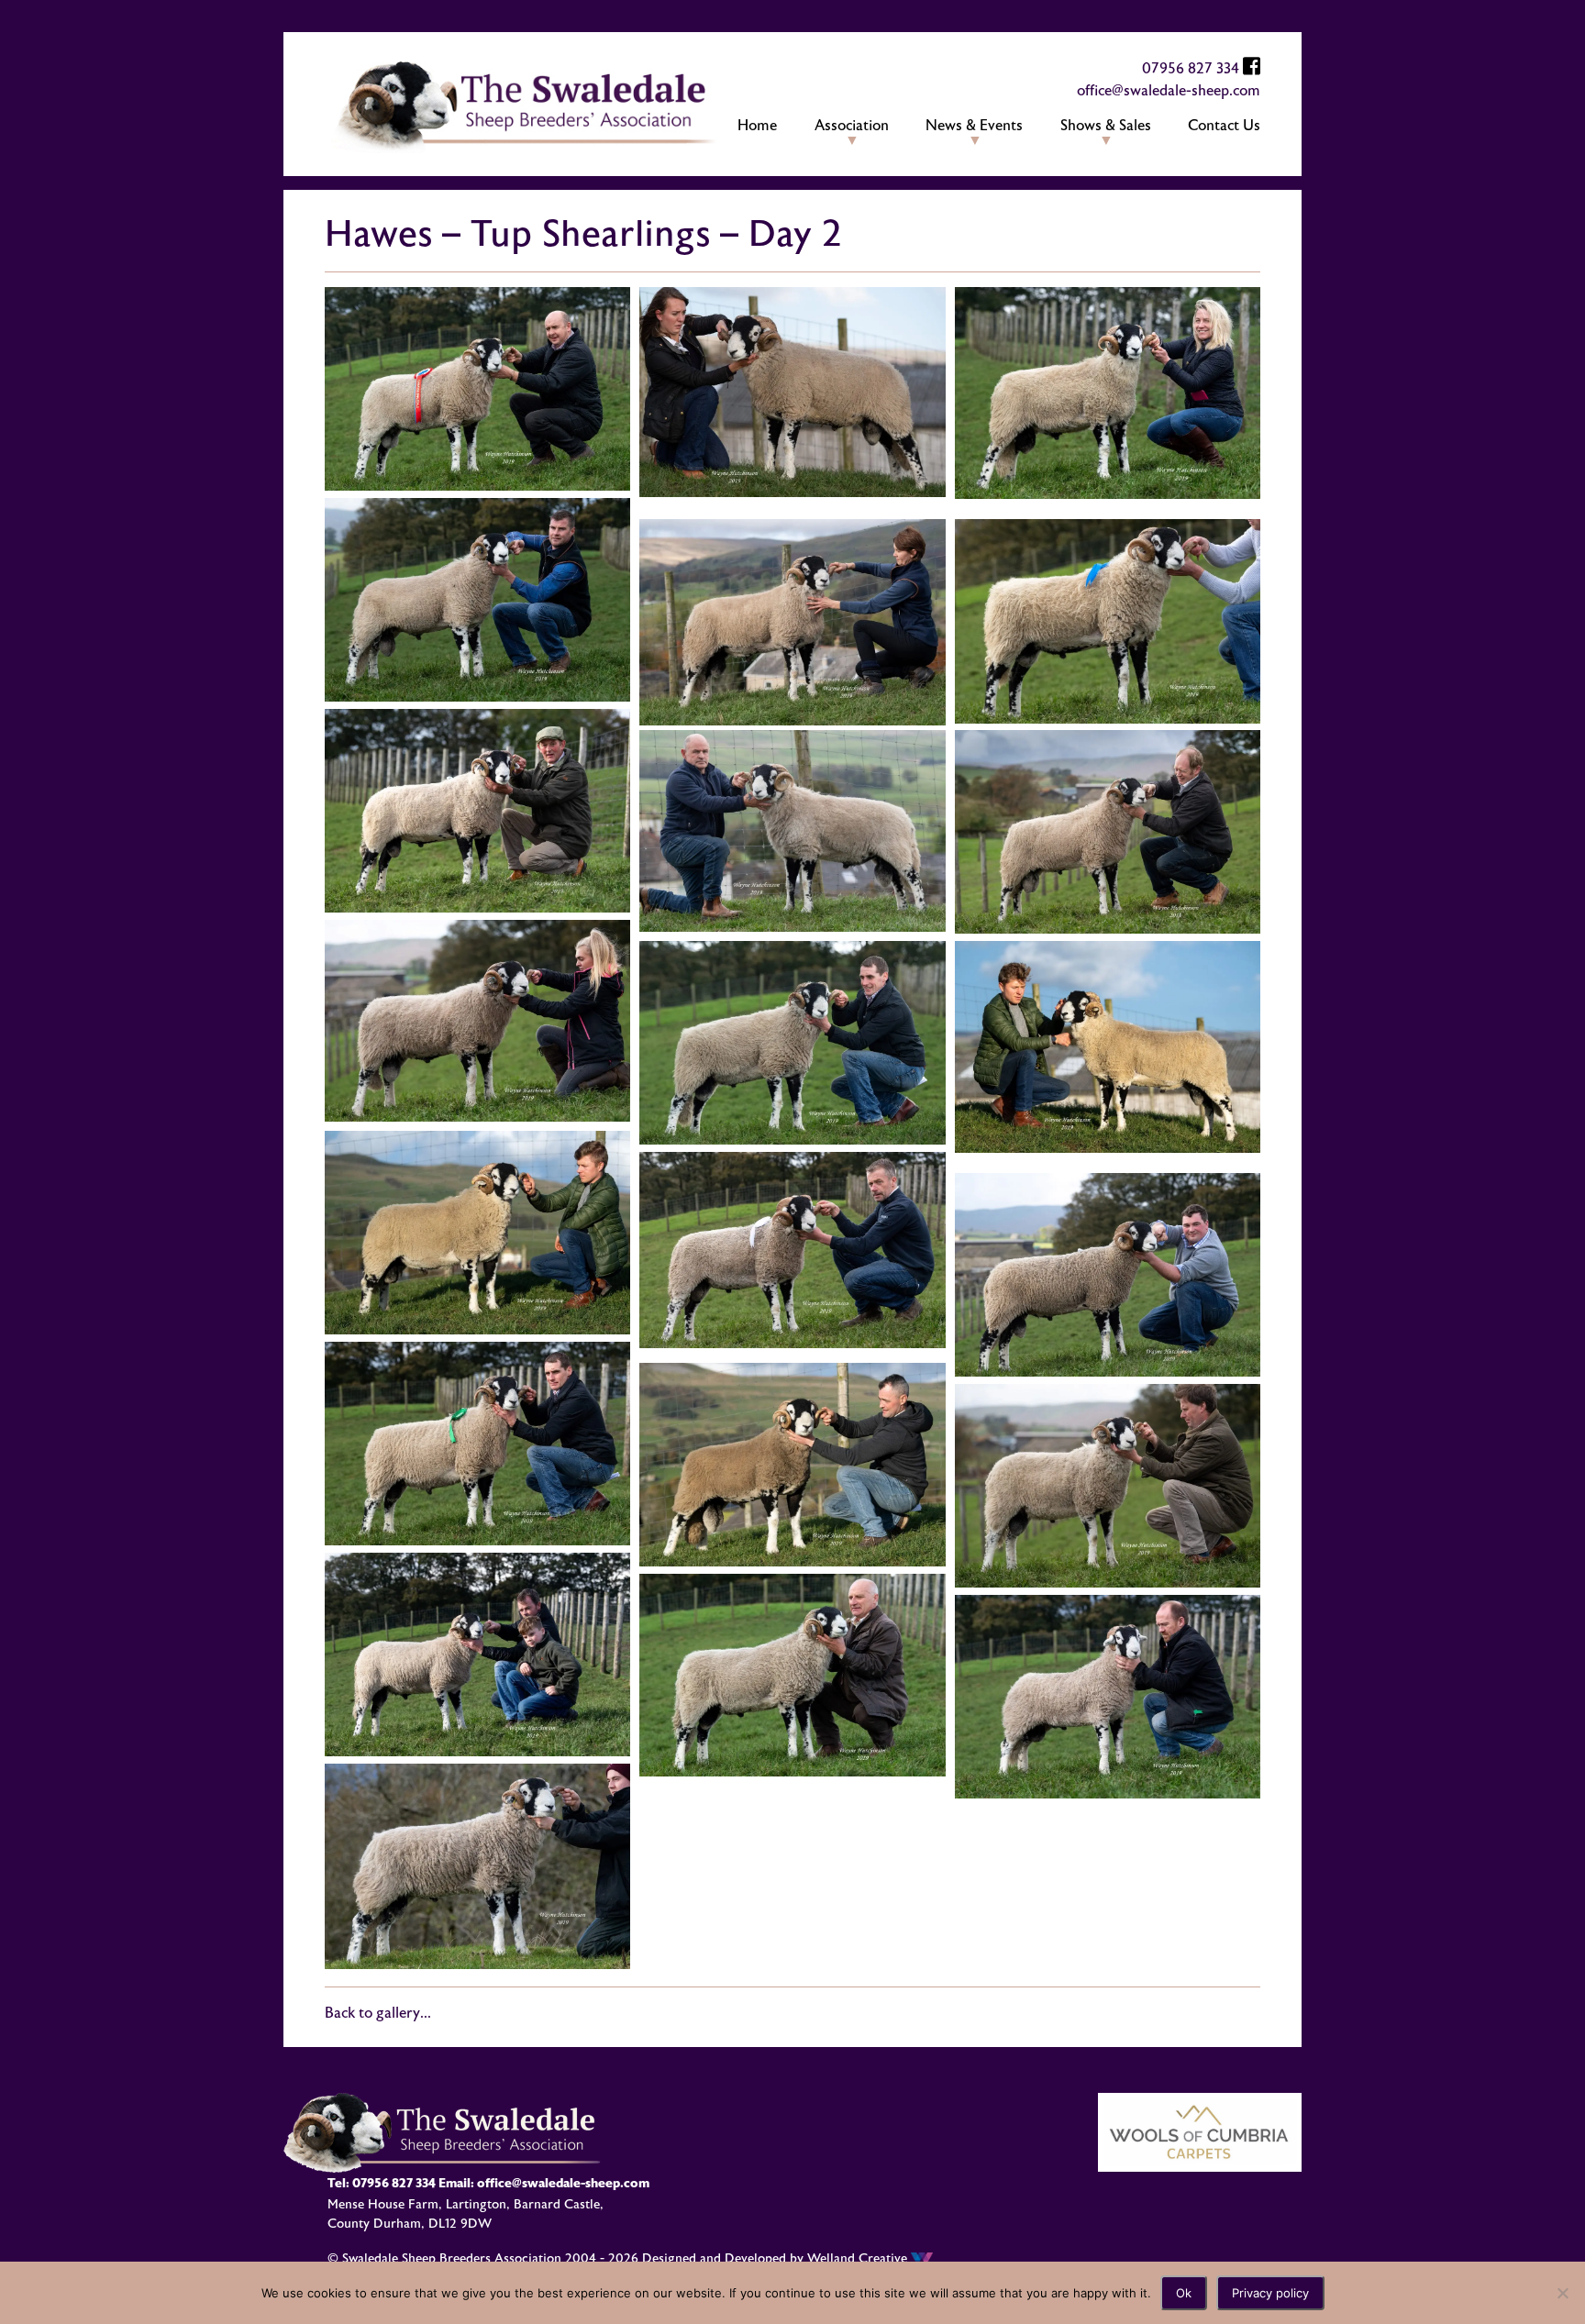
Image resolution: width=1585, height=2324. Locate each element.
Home (757, 126)
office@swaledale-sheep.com (1169, 91)
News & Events (974, 126)
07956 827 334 (1191, 69)
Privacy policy (1270, 2293)
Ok (1184, 2293)
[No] (1562, 2293)
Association (852, 126)
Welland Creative (859, 2258)
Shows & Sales (1106, 126)
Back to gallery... (378, 2013)
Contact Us (1224, 126)
